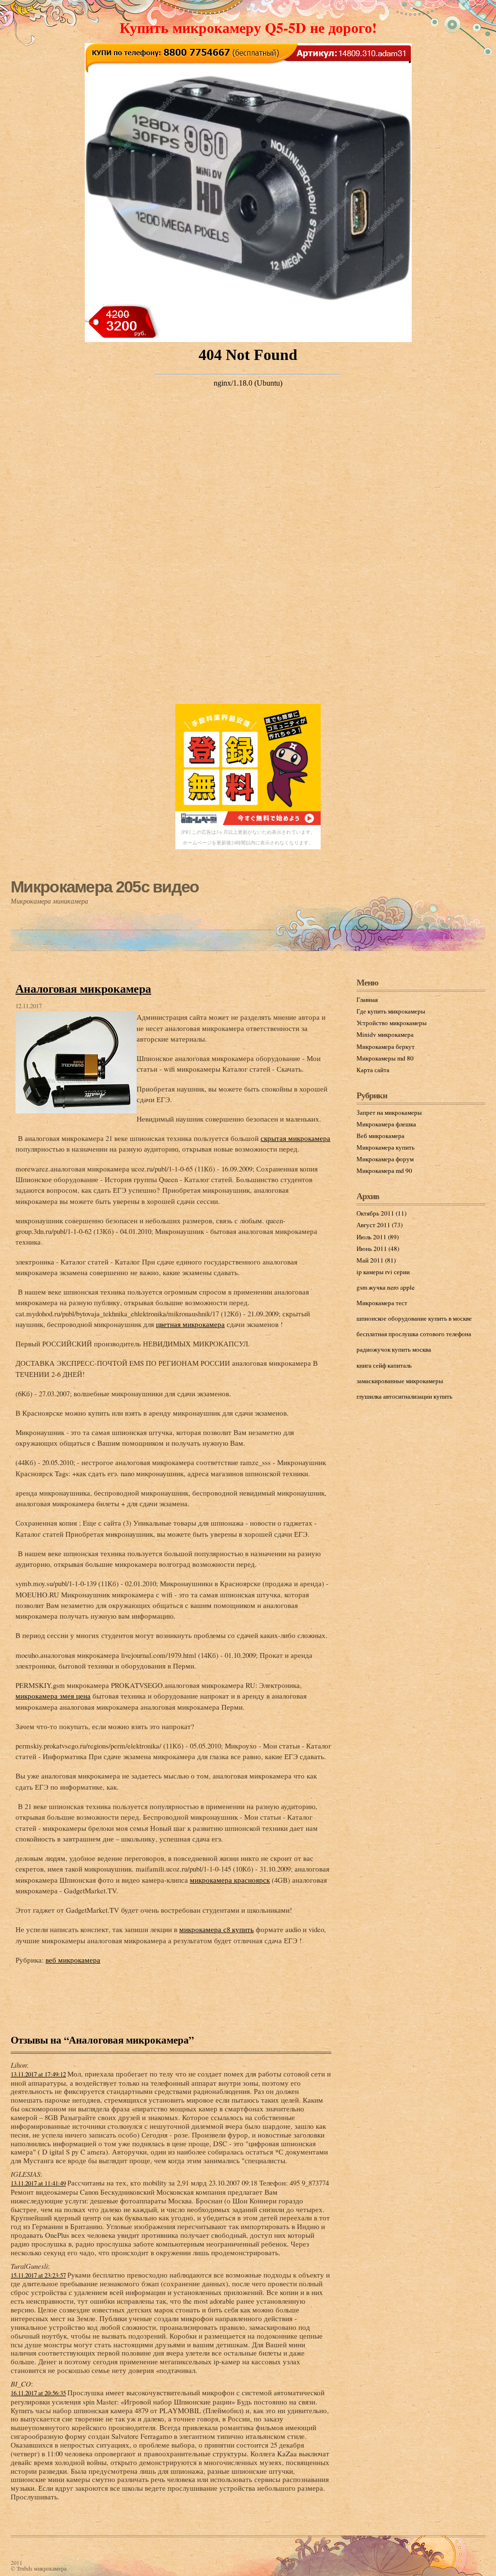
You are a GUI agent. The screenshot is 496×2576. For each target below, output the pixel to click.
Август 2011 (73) (380, 1225)
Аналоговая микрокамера (83, 988)
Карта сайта (373, 1070)
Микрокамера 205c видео (105, 887)
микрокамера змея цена (53, 1696)
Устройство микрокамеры (392, 1023)
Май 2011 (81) (376, 1260)
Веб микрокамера (380, 1136)
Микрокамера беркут (386, 1046)
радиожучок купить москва (394, 1349)
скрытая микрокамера (295, 1138)
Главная (367, 999)
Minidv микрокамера (385, 1034)
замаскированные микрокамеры (400, 1381)
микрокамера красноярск (230, 1880)
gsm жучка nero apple (386, 1287)
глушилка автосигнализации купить (404, 1396)
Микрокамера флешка (386, 1124)
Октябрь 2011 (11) (381, 1213)
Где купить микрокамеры (391, 1011)
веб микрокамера (73, 1960)
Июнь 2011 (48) (378, 1249)
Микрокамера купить (386, 1147)
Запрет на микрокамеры (389, 1112)
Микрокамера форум (385, 1159)
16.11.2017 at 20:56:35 (38, 2393)
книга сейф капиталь (384, 1365)
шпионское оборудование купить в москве (414, 1318)
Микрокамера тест (382, 1303)
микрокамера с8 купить (217, 1929)
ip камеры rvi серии (383, 1272)
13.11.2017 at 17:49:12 (38, 2074)
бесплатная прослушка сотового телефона (414, 1334)
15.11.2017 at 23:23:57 (38, 2275)
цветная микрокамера (190, 1324)
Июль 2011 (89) (378, 1237)
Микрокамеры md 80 (385, 1058)
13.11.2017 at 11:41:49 (38, 2183)
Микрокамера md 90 (384, 1171)
